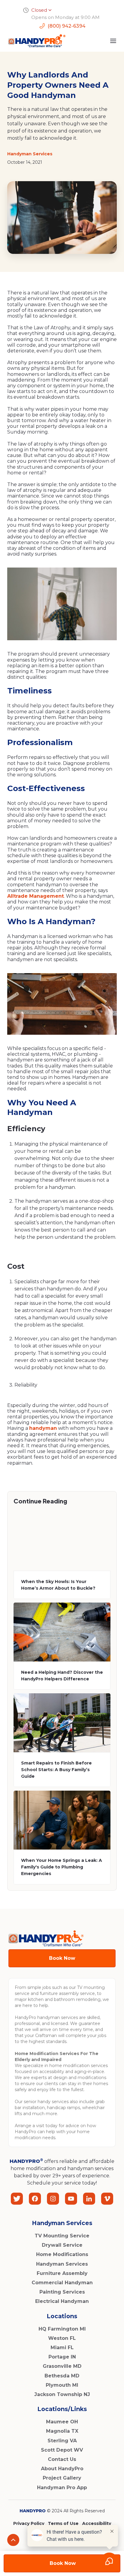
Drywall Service (62, 2245)
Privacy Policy (29, 2523)
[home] (35, 41)
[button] (113, 41)
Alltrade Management (36, 896)
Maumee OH (62, 2422)
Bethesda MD (62, 2376)
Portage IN (62, 2357)
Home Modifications (62, 2254)
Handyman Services (62, 2264)
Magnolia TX (62, 2431)
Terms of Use (63, 2523)
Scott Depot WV (62, 2450)
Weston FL (62, 2338)
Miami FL (62, 2348)
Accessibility (97, 2523)
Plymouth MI (62, 2385)
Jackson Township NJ (62, 2394)
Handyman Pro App (62, 2488)
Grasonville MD (62, 2366)
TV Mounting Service (62, 2236)
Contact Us (62, 2459)
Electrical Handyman (62, 2301)
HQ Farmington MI (62, 2329)
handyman (43, 1428)
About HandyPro (62, 2469)
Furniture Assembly (62, 2273)
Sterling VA (62, 2441)
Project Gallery (62, 2478)
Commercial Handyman (62, 2283)
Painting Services (62, 2292)
